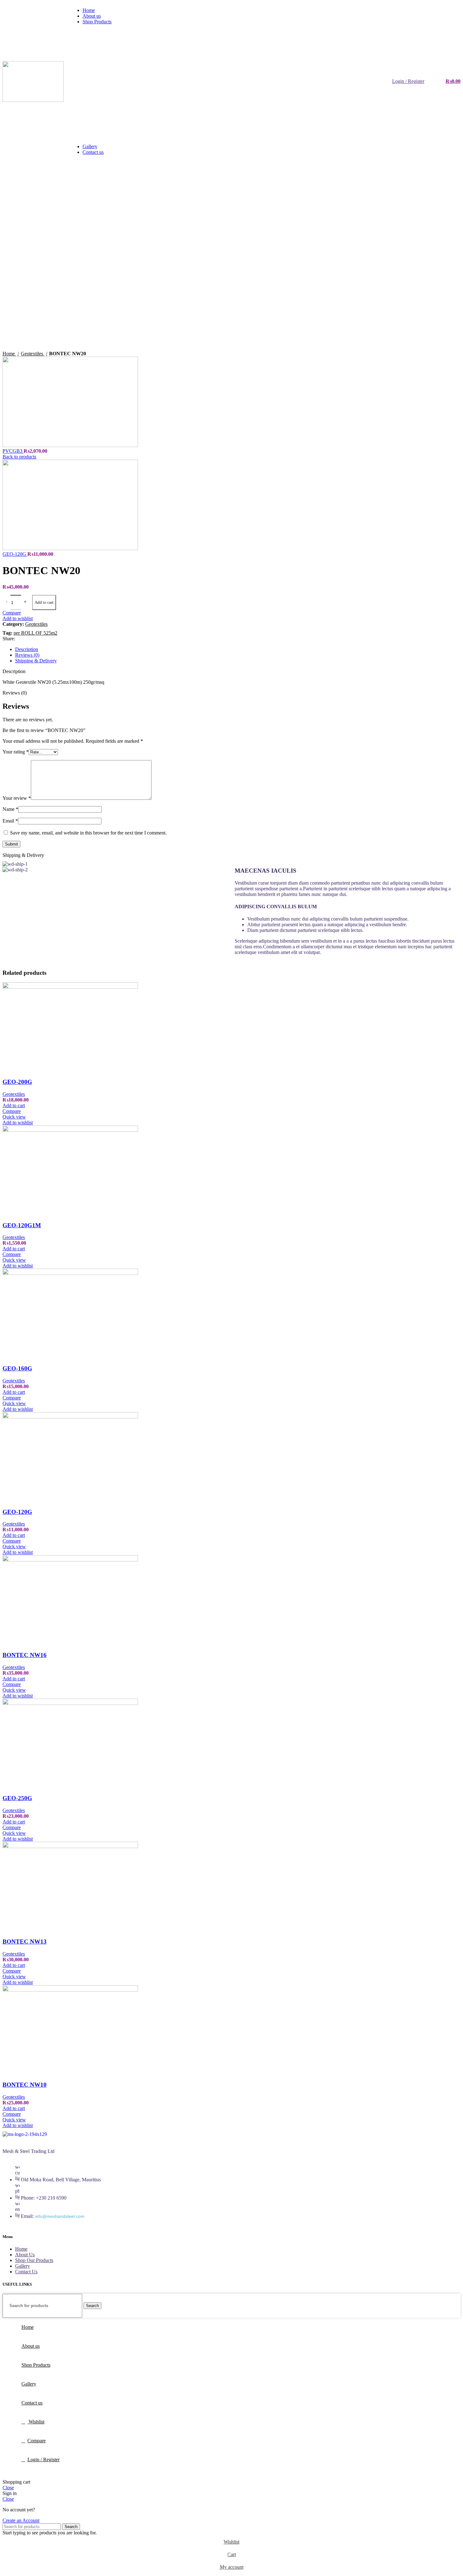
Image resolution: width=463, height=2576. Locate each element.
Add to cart (44, 602)
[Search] (431, 81)
